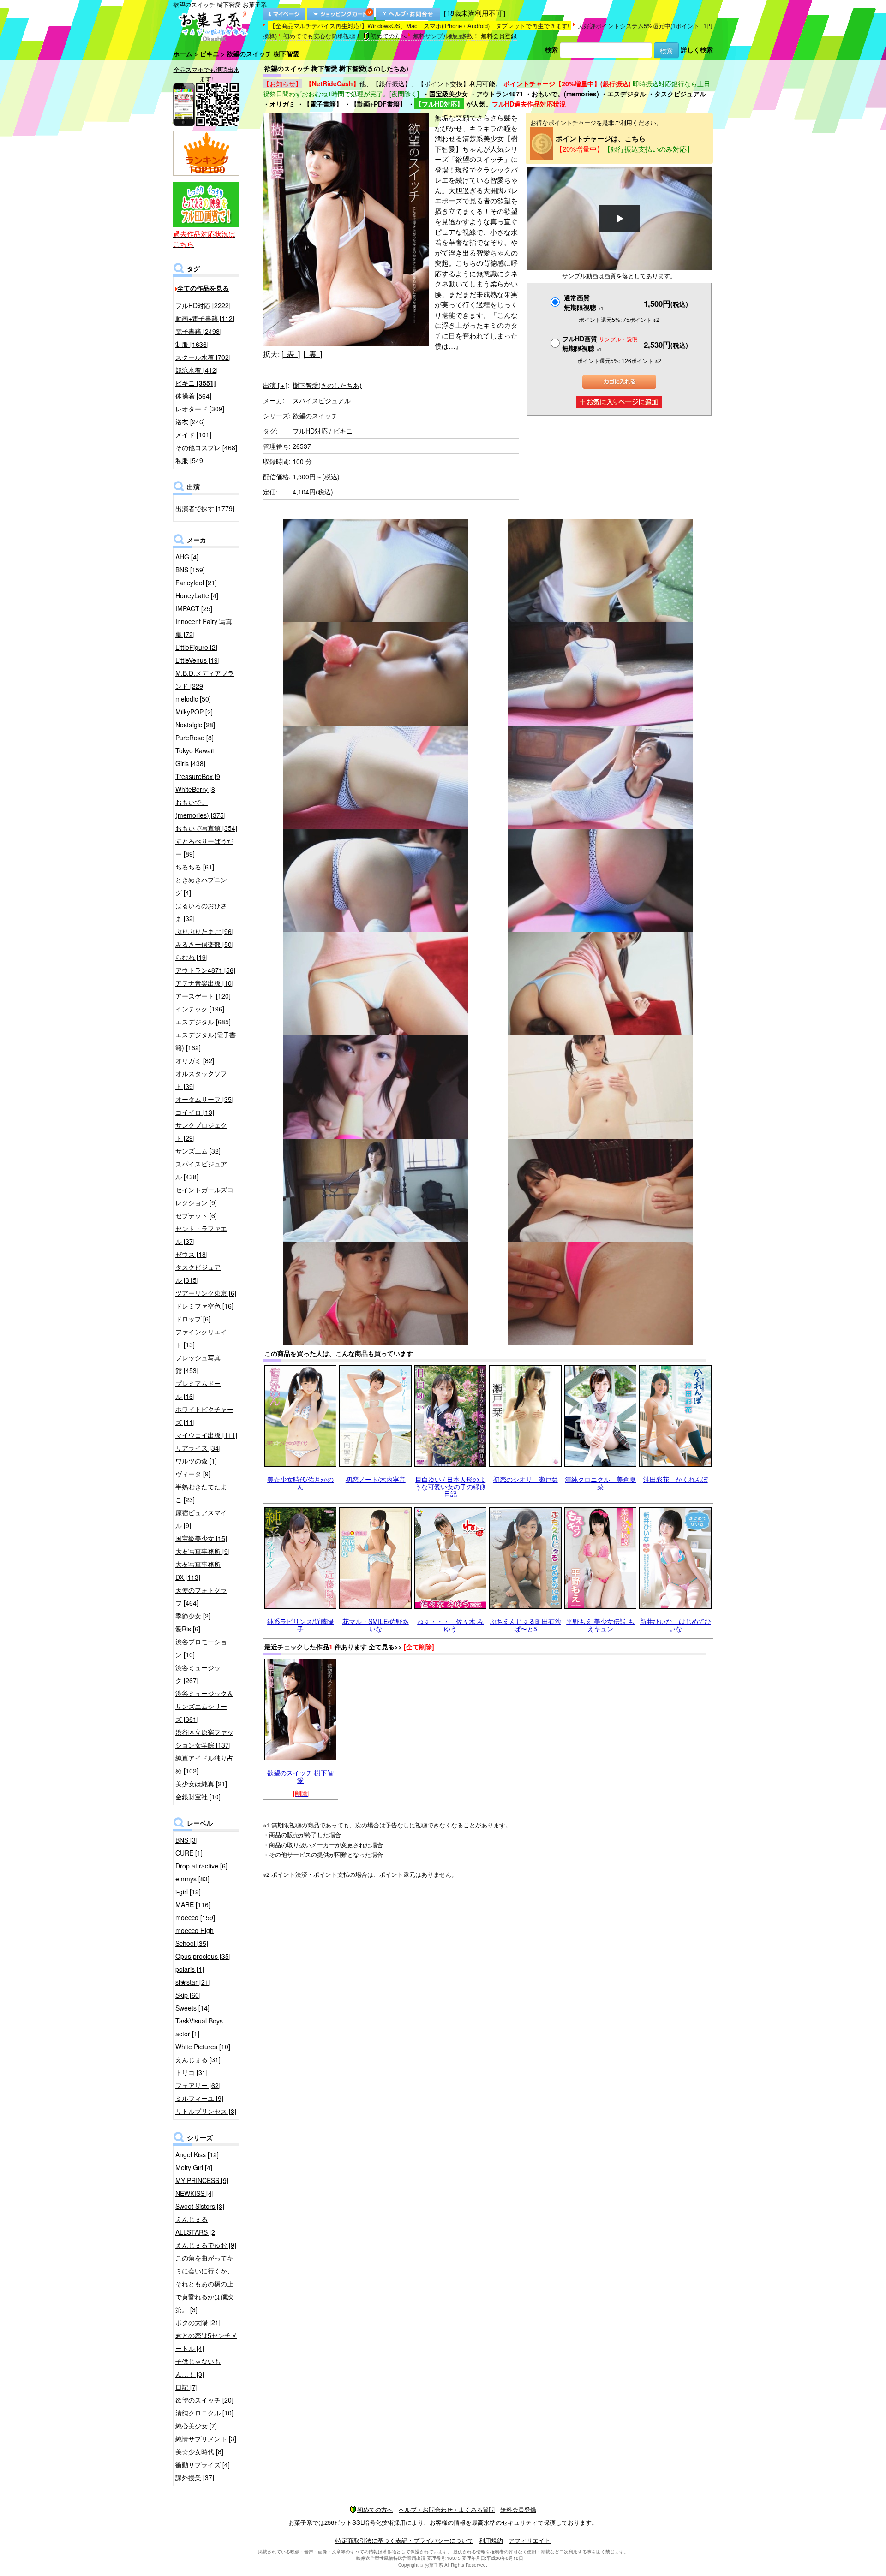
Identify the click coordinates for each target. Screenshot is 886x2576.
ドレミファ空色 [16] (204, 1306)
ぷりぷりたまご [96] (204, 931)
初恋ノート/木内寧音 (376, 1479)
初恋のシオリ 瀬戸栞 (526, 1479)
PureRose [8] (195, 738)
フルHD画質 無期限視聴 (600, 343)
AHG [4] (187, 557)
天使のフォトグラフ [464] (201, 1596)
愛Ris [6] (188, 1629)
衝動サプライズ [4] (203, 2464)
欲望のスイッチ (315, 416)
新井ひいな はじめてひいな (676, 1625)
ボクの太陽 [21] (198, 2322)
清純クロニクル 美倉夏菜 (600, 1483)
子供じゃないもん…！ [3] (198, 2368)
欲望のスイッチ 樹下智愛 (300, 1776)
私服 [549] (190, 460)
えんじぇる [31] (198, 2059)
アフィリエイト (530, 2540)
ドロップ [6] (193, 1319)
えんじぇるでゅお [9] (206, 2245)
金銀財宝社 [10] (198, 1797)
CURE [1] (189, 1853)
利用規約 (491, 2540)
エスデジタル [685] (203, 1022)
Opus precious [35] (203, 1956)
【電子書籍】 (323, 104)
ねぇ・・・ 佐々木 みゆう (450, 1625)
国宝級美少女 (449, 94)
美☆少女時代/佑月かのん (300, 1483)
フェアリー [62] (198, 2085)
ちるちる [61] (195, 867)
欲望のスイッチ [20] (204, 2400)
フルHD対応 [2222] (203, 305)
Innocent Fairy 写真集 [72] (204, 628)
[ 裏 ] (313, 354)
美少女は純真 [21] (201, 1784)
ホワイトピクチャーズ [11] (204, 1416)
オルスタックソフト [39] (201, 1080)
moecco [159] (195, 1917)
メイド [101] (193, 434)
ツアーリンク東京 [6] (206, 1293)
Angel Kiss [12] (197, 2154)
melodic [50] (193, 699)
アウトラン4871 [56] (205, 970)
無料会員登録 (499, 36)
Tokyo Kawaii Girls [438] (195, 757)
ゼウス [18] (192, 1254)
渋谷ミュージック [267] (198, 1674)
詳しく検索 (697, 49)
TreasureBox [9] (199, 776)
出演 (275, 385)
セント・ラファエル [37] (201, 1235)
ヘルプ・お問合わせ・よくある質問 (447, 2509)
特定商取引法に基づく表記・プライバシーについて (404, 2540)
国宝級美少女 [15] (201, 1538)
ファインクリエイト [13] (201, 1338)
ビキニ (210, 54)
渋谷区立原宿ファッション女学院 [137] (204, 1738)
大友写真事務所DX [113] (198, 1571)
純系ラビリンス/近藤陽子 (300, 1625)
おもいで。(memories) (565, 94)
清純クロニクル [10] (204, 2413)
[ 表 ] (291, 354)
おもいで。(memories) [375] (201, 809)
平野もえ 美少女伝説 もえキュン (600, 1625)
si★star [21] (193, 1982)
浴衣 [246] (190, 422)
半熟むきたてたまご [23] (201, 1493)
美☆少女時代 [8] (199, 2451)
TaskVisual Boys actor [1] (199, 2027)
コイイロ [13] (195, 1112)
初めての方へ (389, 36)
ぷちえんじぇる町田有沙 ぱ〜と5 (526, 1625)
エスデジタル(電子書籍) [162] (206, 1041)
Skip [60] (188, 1995)
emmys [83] (192, 1879)
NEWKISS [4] (195, 2193)
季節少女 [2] (193, 1616)
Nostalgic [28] (195, 725)
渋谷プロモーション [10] (201, 1648)
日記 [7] (186, 2387)
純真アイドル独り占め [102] (204, 1764)
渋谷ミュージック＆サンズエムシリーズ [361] (204, 1706)
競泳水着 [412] (197, 370)
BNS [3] (186, 1840)
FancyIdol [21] (196, 583)
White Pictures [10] (203, 2047)
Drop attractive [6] (201, 1866)
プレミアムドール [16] (198, 1390)
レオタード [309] (200, 409)
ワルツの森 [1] (196, 1461)
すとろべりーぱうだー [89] (204, 847)
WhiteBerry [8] (196, 789)
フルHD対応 (310, 431)
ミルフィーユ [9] (199, 2098)
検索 (551, 49)
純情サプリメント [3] (206, 2439)
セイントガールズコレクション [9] (204, 1196)
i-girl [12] (188, 1892)
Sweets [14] (192, 2008)
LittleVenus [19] (198, 660)
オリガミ (282, 104)
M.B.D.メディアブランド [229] (205, 679)
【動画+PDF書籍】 (378, 104)
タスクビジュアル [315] (198, 1273)
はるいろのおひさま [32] (201, 912)
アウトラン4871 (500, 94)
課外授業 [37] (195, 2477)
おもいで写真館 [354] (206, 828)
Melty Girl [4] (194, 2167)
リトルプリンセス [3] (206, 2111)
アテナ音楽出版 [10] (204, 983)
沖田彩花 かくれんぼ (676, 1479)
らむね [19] (192, 957)
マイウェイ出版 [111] (206, 1435)
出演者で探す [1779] (205, 508)
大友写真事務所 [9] (203, 1551)
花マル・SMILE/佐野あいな (376, 1625)
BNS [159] (190, 570)
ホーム (183, 54)
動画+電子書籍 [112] (205, 318)
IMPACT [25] (194, 608)
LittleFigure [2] (196, 647)
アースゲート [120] (203, 996)
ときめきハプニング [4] (201, 886)
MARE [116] (193, 1904)
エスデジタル (627, 94)
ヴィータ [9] (193, 1474)
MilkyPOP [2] (194, 712)
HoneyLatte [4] (197, 595)
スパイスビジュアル (322, 400)
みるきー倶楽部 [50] (204, 944)
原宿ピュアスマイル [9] (201, 1519)
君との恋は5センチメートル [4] (206, 2342)
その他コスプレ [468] (206, 447)
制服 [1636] (192, 344)
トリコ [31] (192, 2072)
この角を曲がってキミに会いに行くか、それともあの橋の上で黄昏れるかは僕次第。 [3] (204, 2284)
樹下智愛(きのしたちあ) (327, 385)
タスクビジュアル (680, 94)
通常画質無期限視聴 (584, 302)
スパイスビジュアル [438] (201, 1170)
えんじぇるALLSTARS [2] (196, 2225)
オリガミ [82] (195, 1060)
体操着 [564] (193, 396)
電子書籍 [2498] (198, 331)
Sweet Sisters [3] (200, 2206)
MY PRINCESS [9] (202, 2180)
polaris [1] (190, 1969)
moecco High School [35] (195, 1937)
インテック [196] (200, 1009)
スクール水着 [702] (203, 357)
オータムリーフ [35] (204, 1099)
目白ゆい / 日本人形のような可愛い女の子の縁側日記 (450, 1486)
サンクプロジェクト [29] (201, 1131)
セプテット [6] (196, 1215)
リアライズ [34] (198, 1448)
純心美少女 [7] (196, 2426)
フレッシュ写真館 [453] (198, 1364)
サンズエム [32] (198, 1151)
